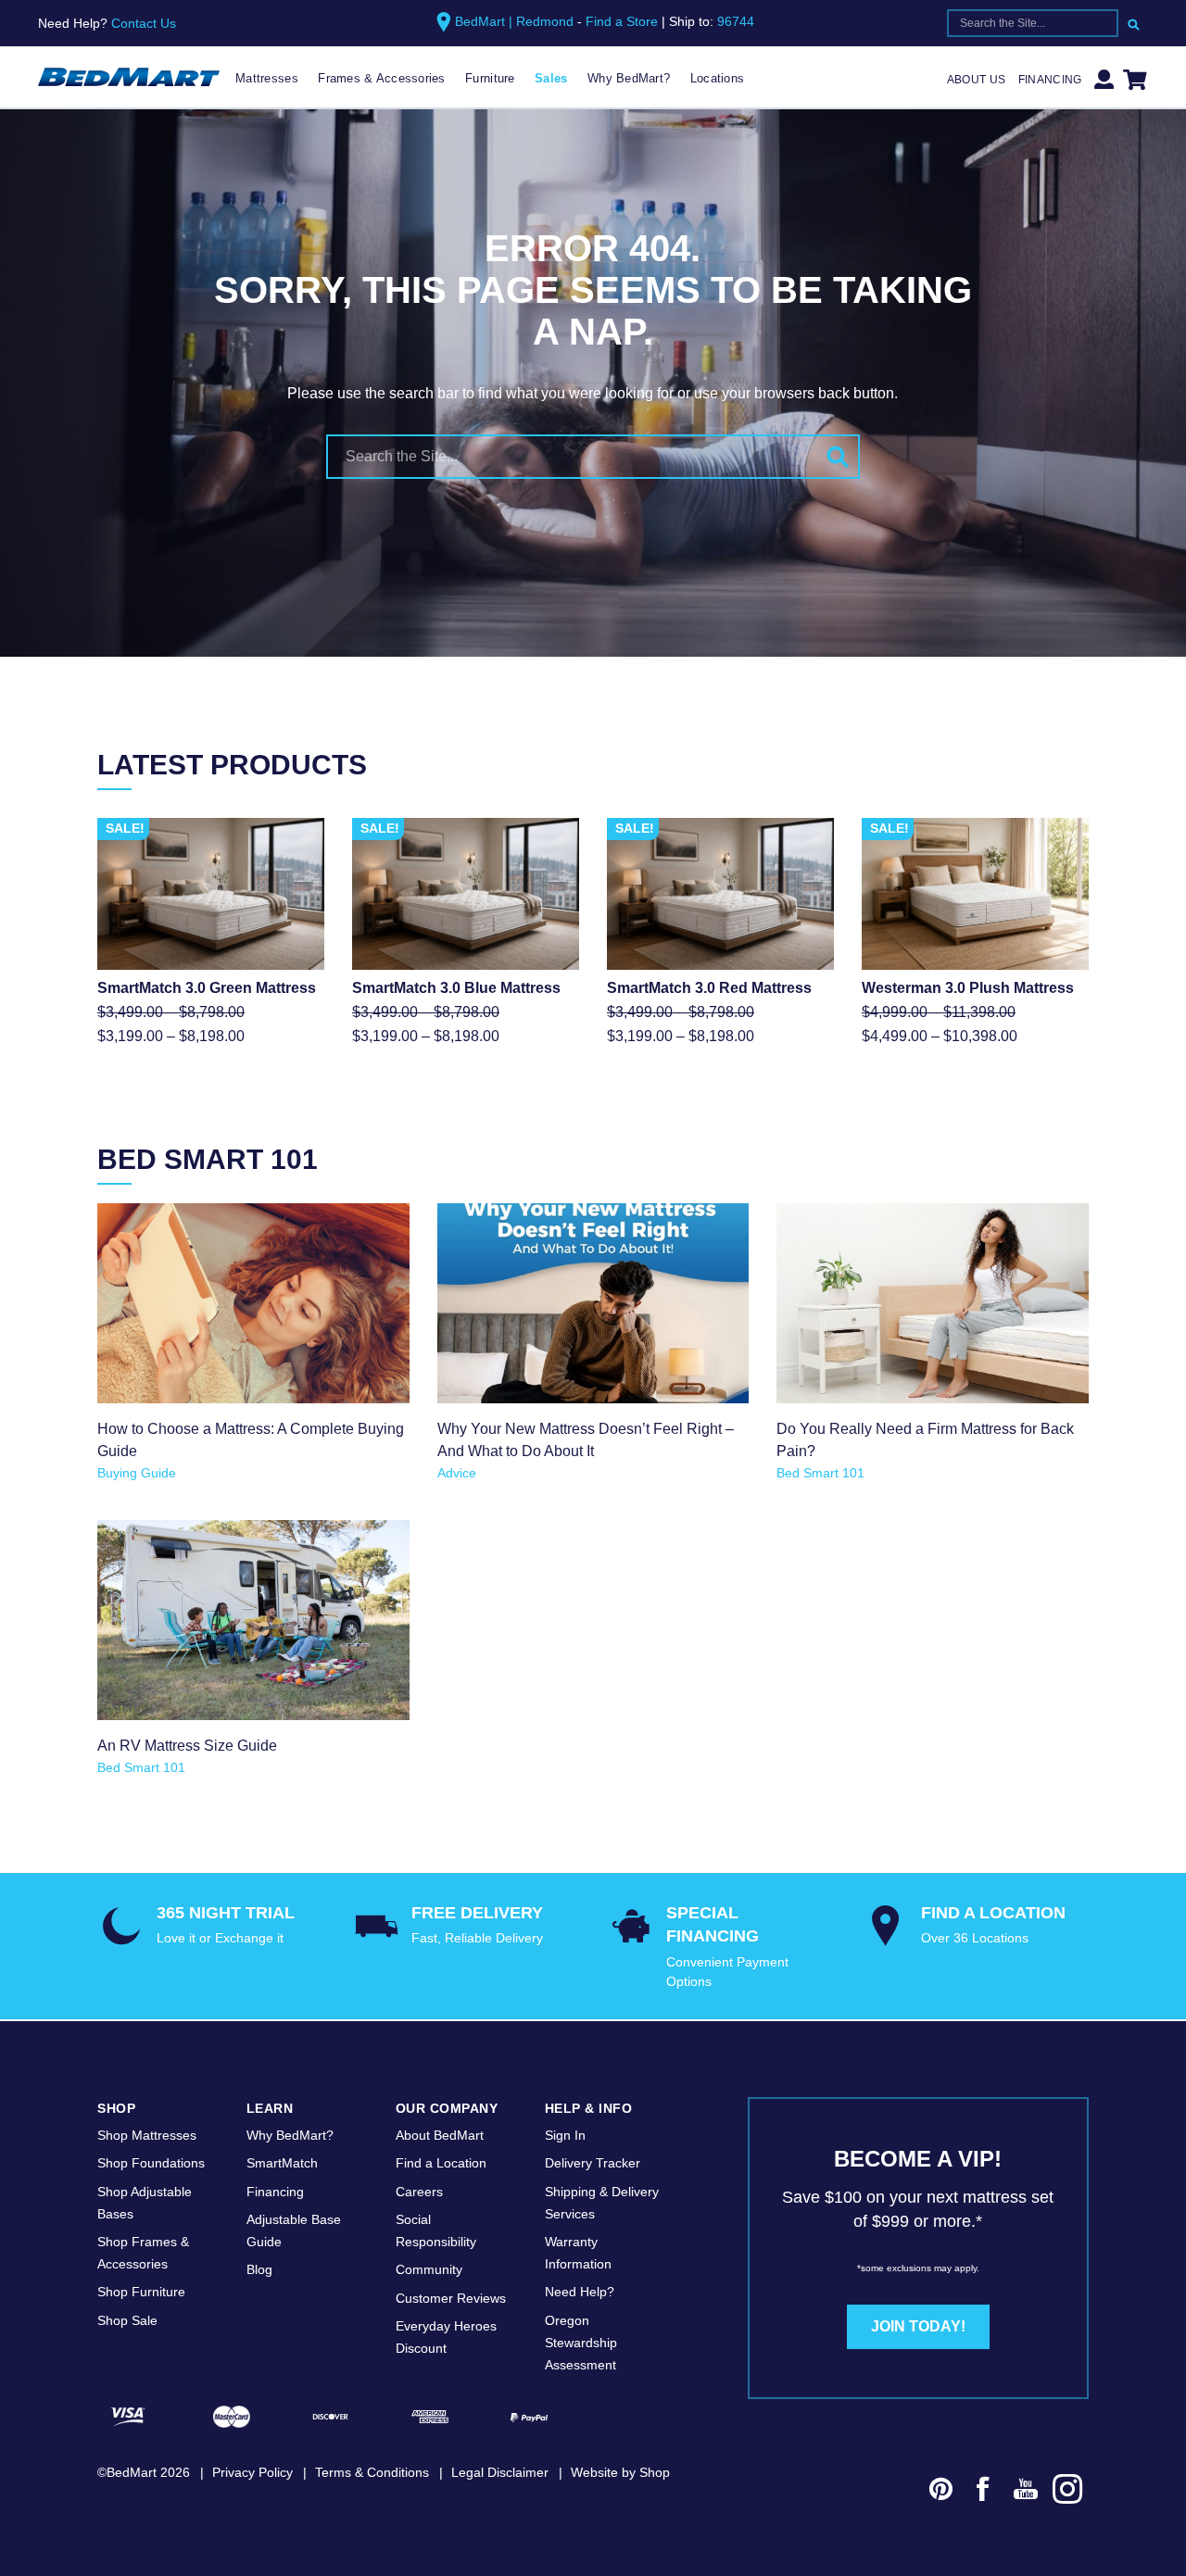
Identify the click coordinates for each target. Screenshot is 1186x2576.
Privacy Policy (252, 2472)
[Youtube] (1026, 2491)
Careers (419, 2192)
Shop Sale (127, 2320)
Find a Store (622, 21)
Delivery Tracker (593, 2163)
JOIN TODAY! (918, 2326)
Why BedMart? (629, 78)
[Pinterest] (941, 2491)
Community (429, 2269)
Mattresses (267, 78)
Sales (551, 78)
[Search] (1133, 23)
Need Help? (580, 2292)
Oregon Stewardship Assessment (581, 2343)
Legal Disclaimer (500, 2472)
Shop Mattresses (147, 2135)
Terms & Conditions (372, 2472)
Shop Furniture (141, 2292)
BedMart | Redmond (514, 21)
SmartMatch (282, 2163)
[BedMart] (129, 78)
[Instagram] (1068, 2491)
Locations (717, 78)
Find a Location (441, 2163)
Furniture (490, 78)
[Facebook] (983, 2491)
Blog (259, 2269)
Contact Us (144, 23)
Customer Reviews (451, 2298)
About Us (976, 80)
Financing (1050, 80)
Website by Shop (620, 2472)
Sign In (565, 2135)
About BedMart (440, 2135)
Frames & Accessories (381, 78)
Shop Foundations (151, 2163)
